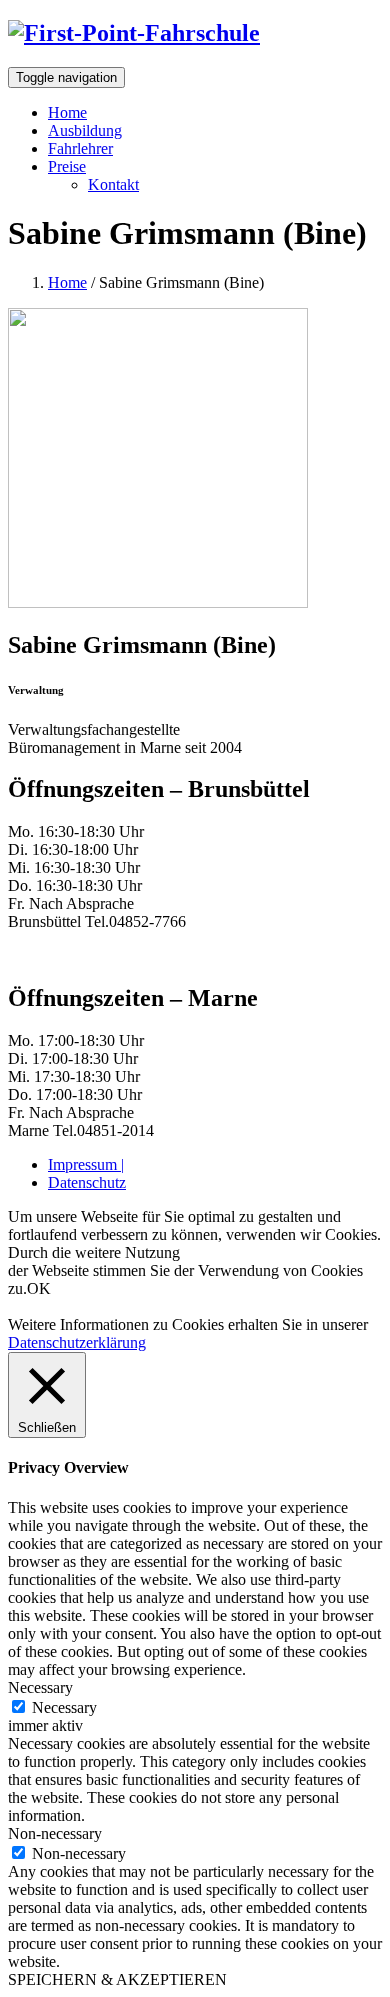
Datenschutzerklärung (77, 1342)
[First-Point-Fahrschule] (134, 33)
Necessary (64, 1707)
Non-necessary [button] (55, 1833)
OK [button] (39, 1288)
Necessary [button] (40, 1687)
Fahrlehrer (80, 148)
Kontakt (113, 184)
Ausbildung (85, 130)
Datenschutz (87, 1182)
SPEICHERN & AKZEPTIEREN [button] (117, 1979)
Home (67, 112)
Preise (67, 166)
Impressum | (86, 1164)
